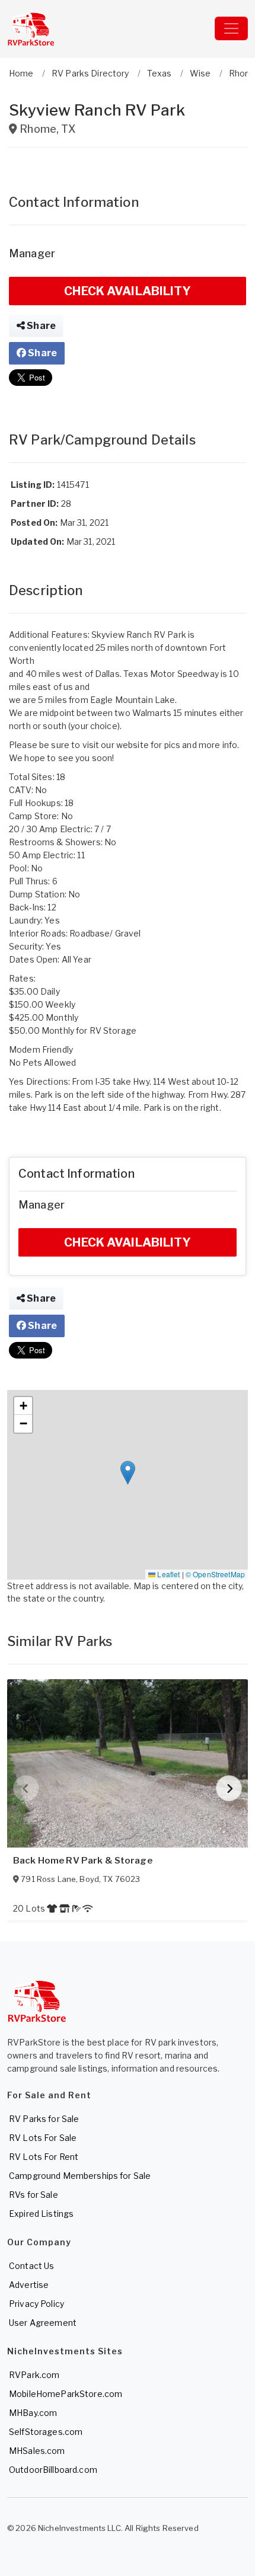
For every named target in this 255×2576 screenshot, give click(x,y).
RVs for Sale (34, 2195)
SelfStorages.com (46, 2432)
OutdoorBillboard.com (53, 2470)
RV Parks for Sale (44, 2119)
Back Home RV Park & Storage (83, 1861)
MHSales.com (37, 2451)
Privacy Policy (36, 2304)
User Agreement (43, 2323)
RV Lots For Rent (44, 2157)
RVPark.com (34, 2375)
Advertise (29, 2285)
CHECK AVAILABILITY (128, 291)
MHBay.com (33, 2413)
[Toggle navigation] (231, 28)
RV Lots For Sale (43, 2138)
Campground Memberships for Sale (80, 2176)
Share (40, 326)
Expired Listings (41, 2214)
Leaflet (168, 1574)
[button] (128, 1473)
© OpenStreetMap (215, 1574)
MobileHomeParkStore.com (66, 2394)
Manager (32, 253)
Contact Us (31, 2266)
